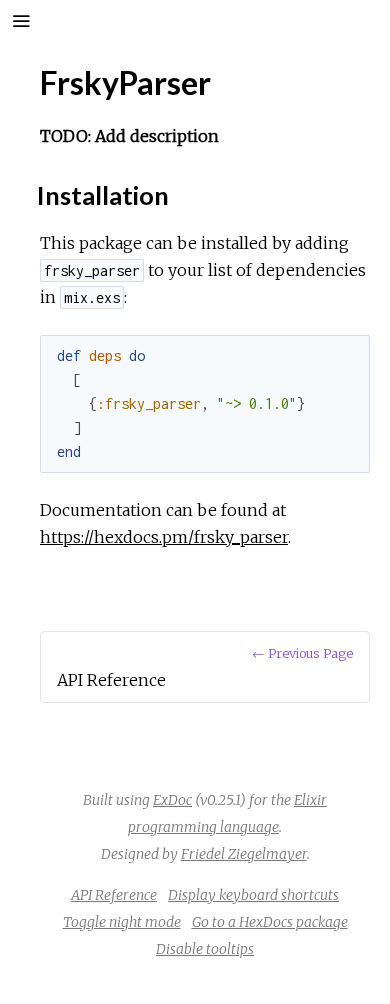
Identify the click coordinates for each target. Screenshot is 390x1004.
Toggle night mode (122, 922)
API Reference (114, 895)
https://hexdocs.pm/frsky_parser (164, 537)
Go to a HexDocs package (270, 922)
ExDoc (172, 800)
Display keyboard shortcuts (253, 895)
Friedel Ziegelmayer (244, 854)
